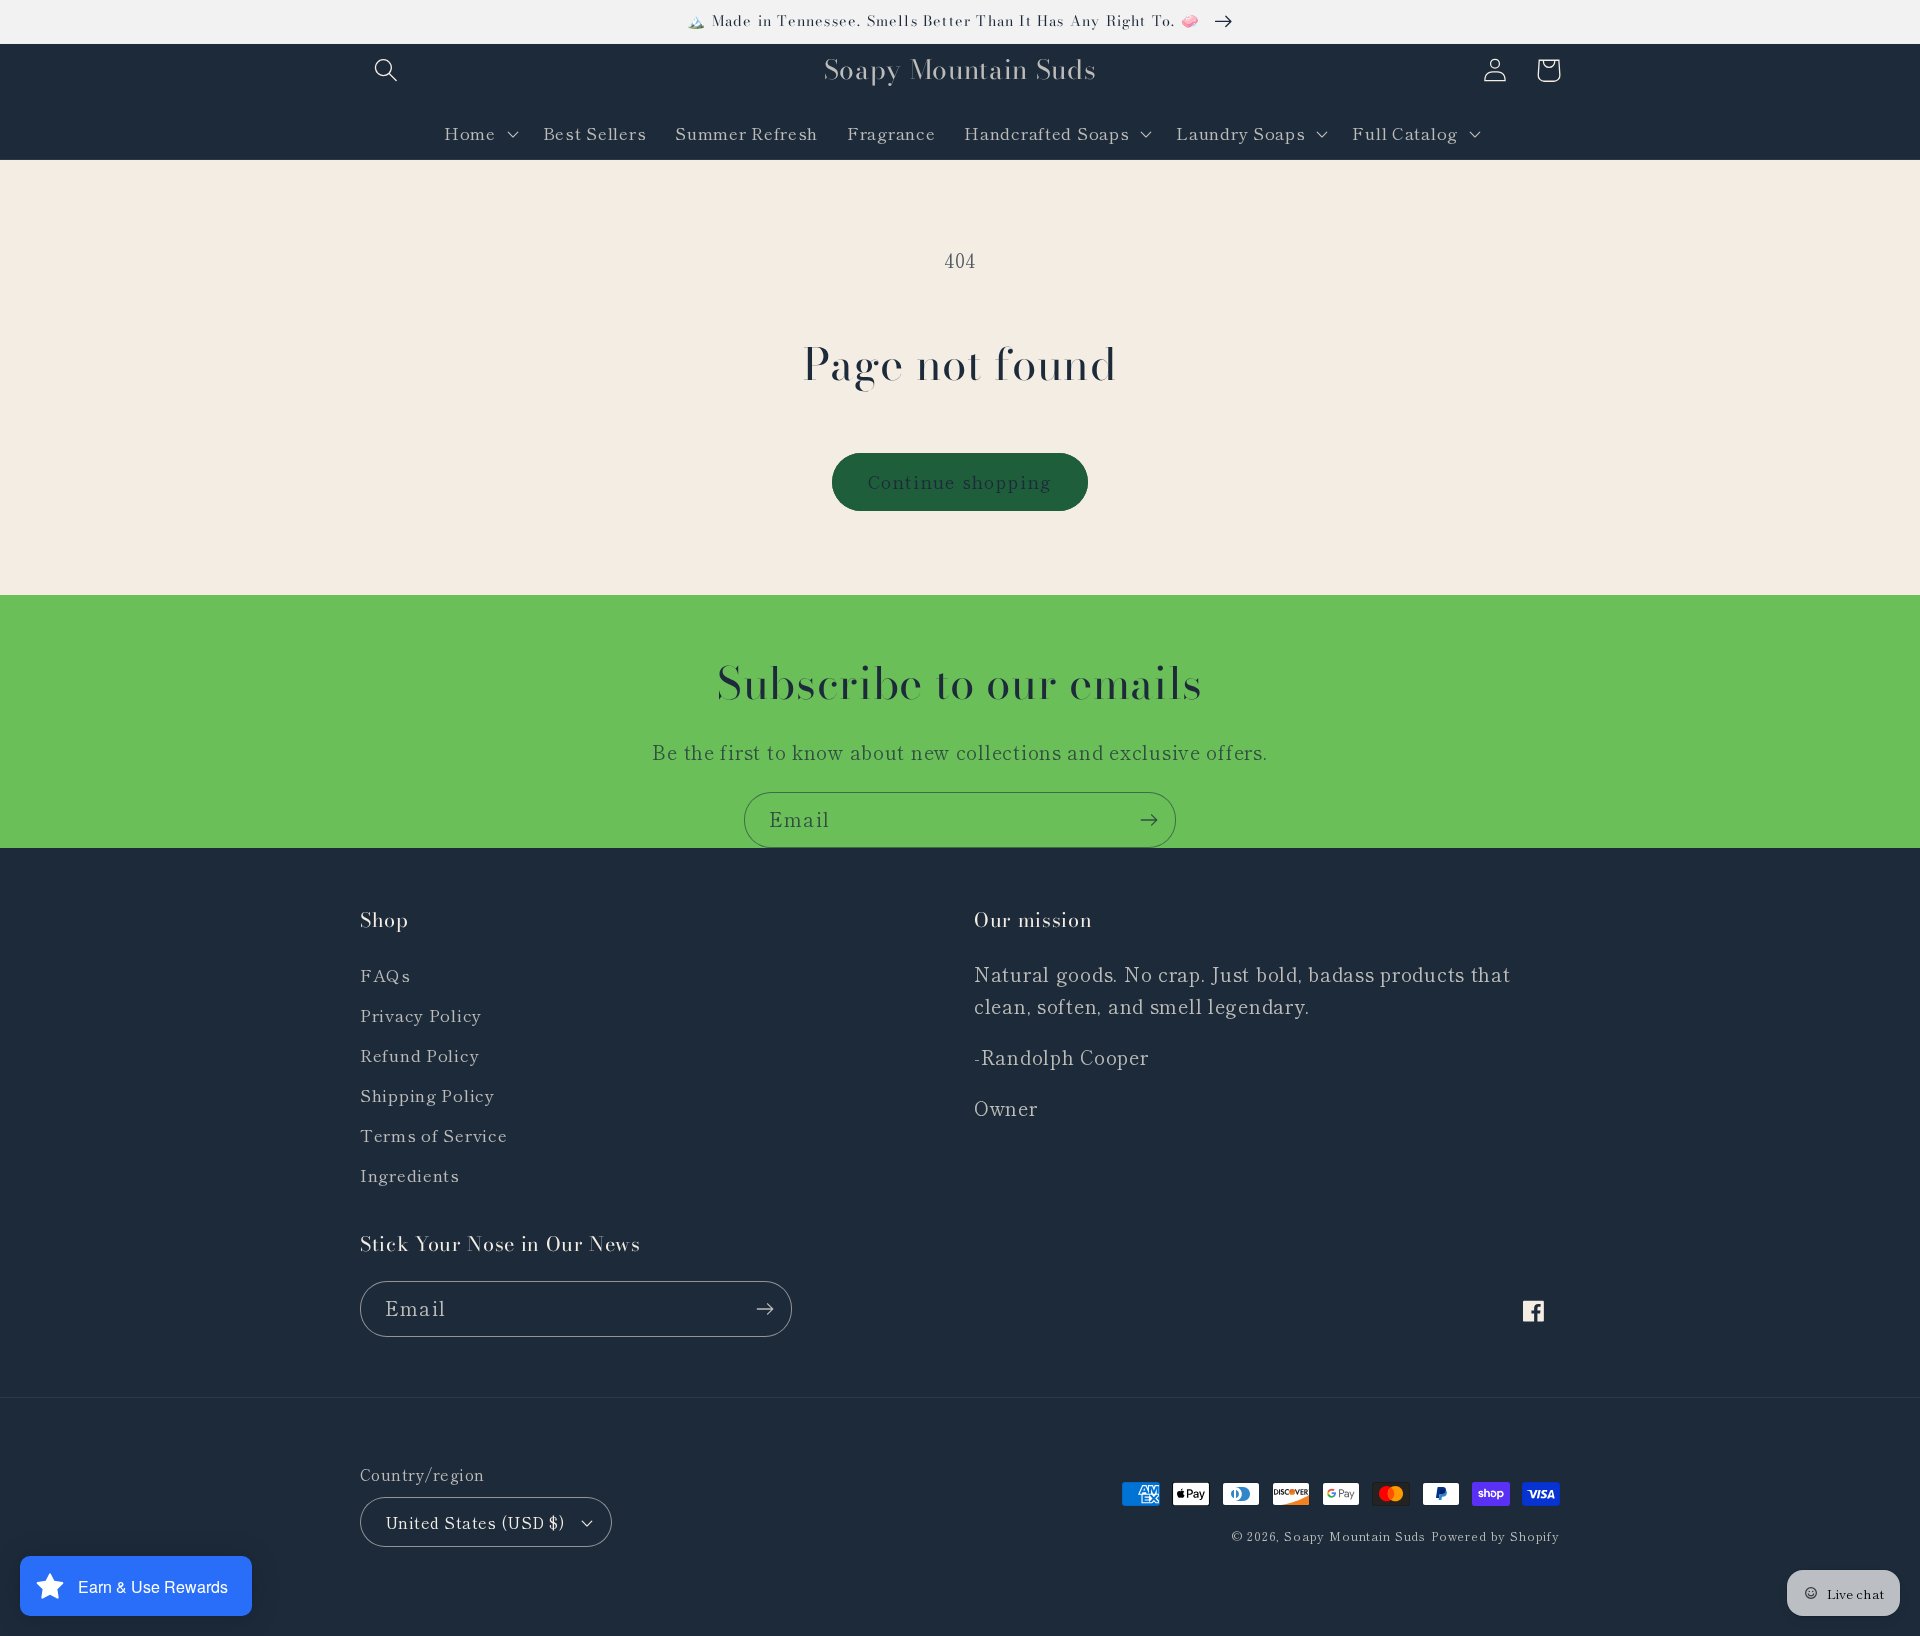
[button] (386, 70)
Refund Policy (419, 1055)
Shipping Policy (427, 1095)
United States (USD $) (474, 1522)
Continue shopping (960, 481)
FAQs (385, 975)
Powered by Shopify (1495, 1535)
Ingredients (410, 1175)
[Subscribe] (1148, 820)
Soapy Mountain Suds (1355, 1535)
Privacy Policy (421, 1015)
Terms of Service (434, 1135)
